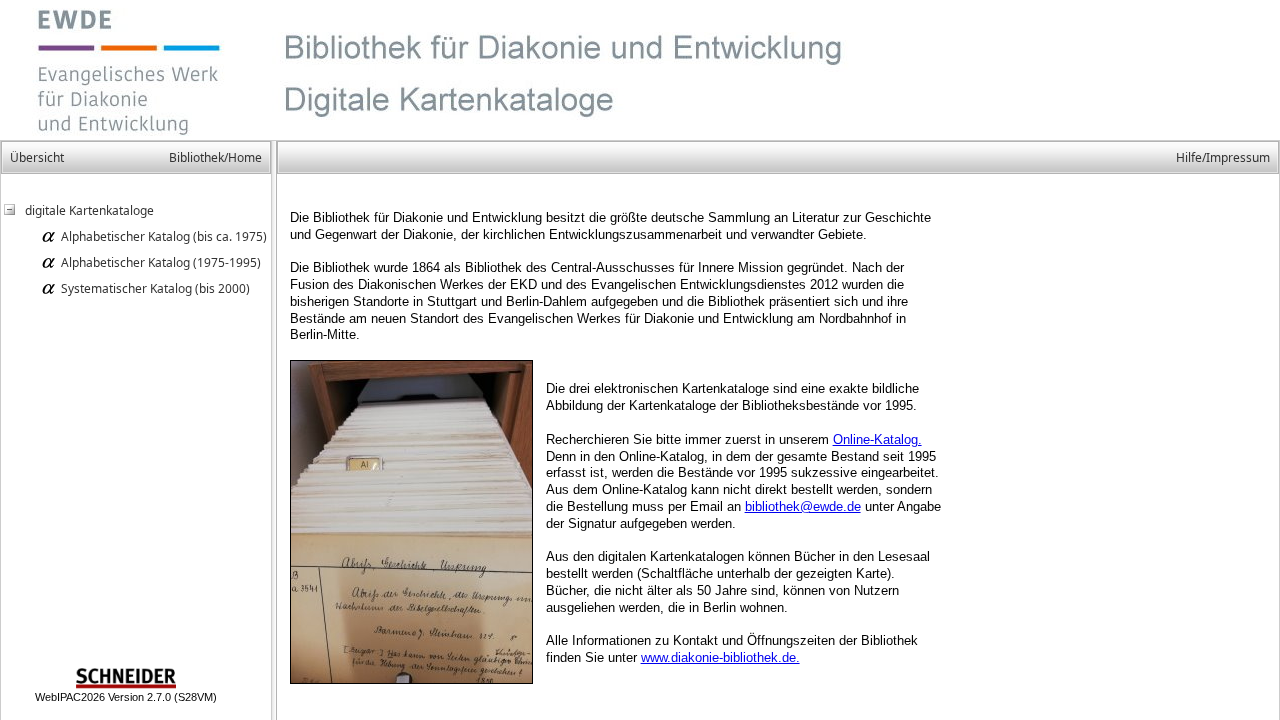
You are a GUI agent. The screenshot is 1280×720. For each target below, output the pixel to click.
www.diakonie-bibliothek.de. (720, 657)
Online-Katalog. (877, 439)
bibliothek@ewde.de (803, 506)
